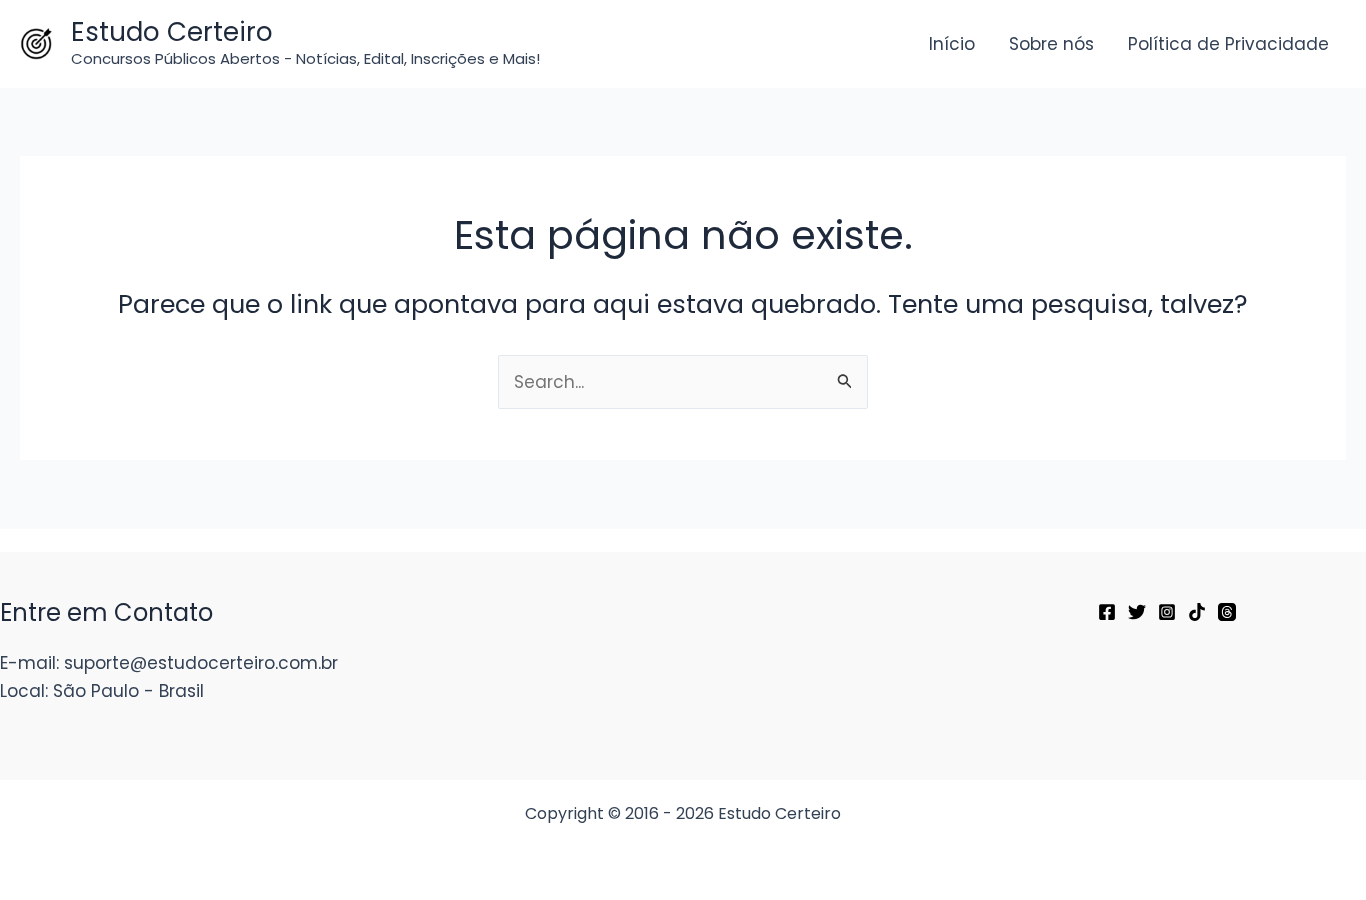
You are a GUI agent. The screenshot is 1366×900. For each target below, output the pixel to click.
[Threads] (1227, 612)
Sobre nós (1051, 44)
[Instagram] (1167, 612)
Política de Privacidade (1228, 44)
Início (952, 44)
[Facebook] (1107, 612)
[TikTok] (1197, 612)
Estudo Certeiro (172, 32)
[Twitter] (1137, 612)
